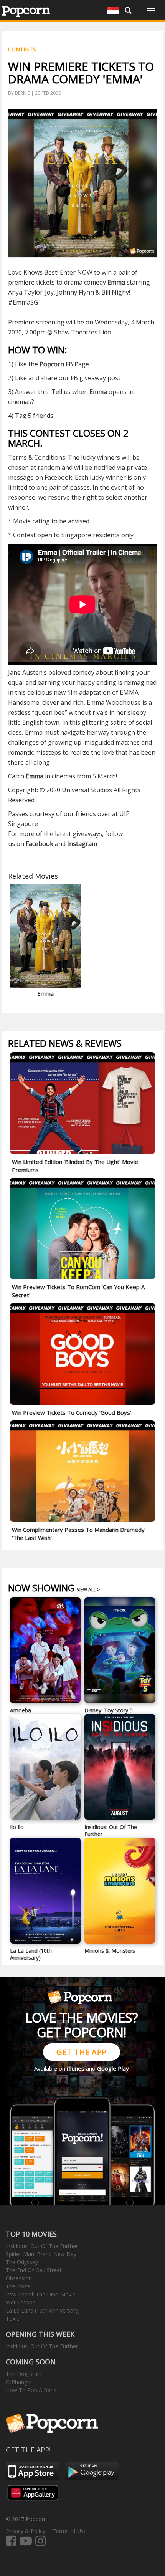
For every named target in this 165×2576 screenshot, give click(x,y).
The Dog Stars (24, 2374)
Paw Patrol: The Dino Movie (41, 2294)
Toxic (12, 2319)
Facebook (40, 844)
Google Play (113, 2068)
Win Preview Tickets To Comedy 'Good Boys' (72, 1412)
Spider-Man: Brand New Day (41, 2254)
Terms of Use (70, 2531)
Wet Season (21, 2302)
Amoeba (21, 1710)
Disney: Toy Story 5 (109, 1710)
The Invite (18, 2286)
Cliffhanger (19, 2382)
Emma (35, 776)
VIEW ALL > (88, 1590)
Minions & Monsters (110, 1951)
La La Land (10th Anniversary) (31, 1954)
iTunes (76, 2068)
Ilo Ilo (17, 1827)
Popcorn (52, 364)
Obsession (19, 2278)
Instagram (82, 844)
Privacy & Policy (26, 2531)
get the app (82, 2052)
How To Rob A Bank (31, 2390)
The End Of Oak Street (34, 2270)
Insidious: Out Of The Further (111, 1830)
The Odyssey (22, 2262)
